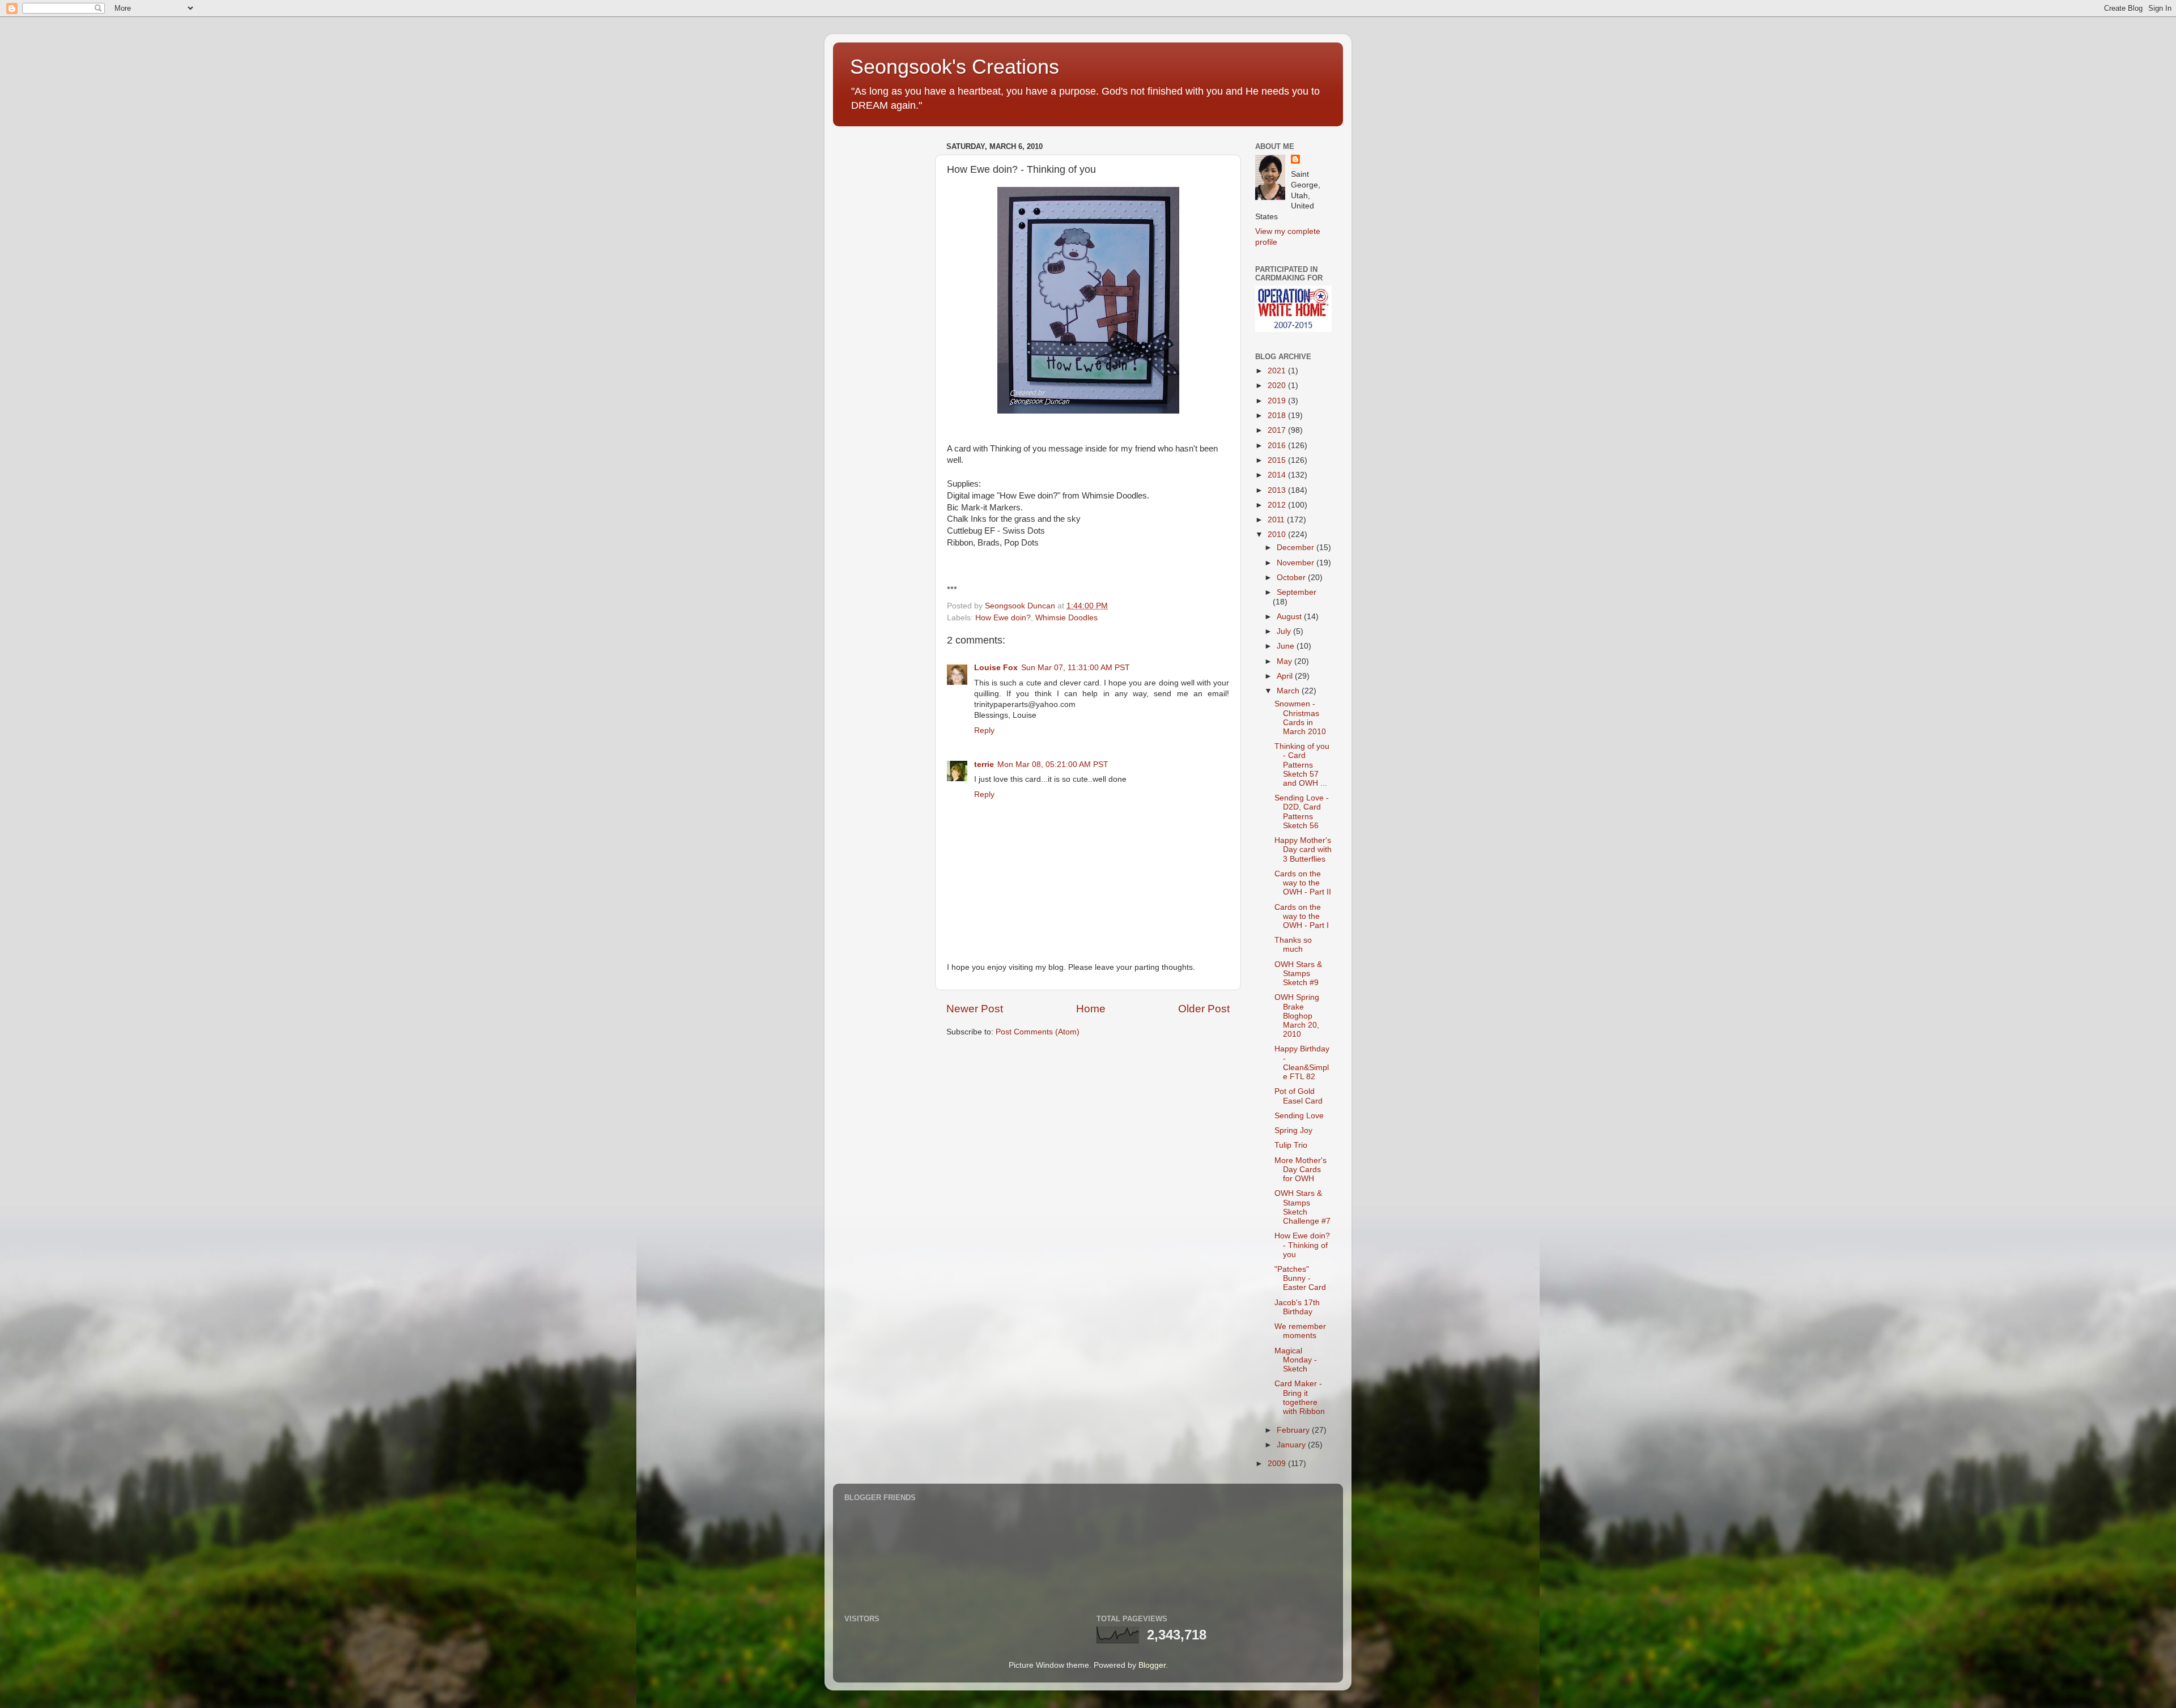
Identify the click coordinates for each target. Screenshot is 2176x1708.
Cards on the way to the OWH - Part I (1302, 916)
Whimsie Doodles (1066, 618)
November (1297, 563)
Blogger (1152, 1665)
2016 (1278, 446)
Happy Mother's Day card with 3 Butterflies (1303, 849)
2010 (1278, 534)
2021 (1278, 371)
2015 (1278, 460)
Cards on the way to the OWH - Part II (1303, 883)
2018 (1278, 416)
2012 (1278, 505)
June (1287, 646)
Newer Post (975, 1009)
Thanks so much (1293, 945)
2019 (1278, 401)
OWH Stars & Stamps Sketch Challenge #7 (1302, 1207)
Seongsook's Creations (955, 67)
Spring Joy (1293, 1130)
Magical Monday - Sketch (1296, 1360)
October (1292, 578)
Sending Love (1299, 1116)
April (1286, 676)
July (1285, 631)
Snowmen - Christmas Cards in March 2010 (1300, 718)
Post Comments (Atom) (1038, 1032)
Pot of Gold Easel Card (1299, 1096)
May (1285, 661)
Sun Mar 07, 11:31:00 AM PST (1076, 668)
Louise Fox (996, 668)
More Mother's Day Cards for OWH (1300, 1170)
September (1297, 592)
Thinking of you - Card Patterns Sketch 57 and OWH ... (1302, 765)
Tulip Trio (1291, 1145)
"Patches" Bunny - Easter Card (1300, 1278)
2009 (1278, 1464)
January (1292, 1445)
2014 (1278, 475)
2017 (1278, 430)
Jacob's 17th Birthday (1297, 1307)
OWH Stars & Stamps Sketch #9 (1298, 974)
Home (1091, 1009)
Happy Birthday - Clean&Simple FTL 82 (1302, 1063)
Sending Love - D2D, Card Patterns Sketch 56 (1302, 812)
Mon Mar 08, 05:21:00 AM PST (1053, 764)
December (1297, 548)
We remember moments (1300, 1331)
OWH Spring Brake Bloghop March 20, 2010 (1297, 1016)
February (1294, 1430)
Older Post (1204, 1009)
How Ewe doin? (1003, 618)
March (1289, 691)
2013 (1278, 490)
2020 (1278, 386)
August (1290, 617)
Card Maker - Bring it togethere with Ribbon (1300, 1398)
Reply (984, 731)
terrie (984, 764)
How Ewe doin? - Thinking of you (1302, 1245)
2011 (1277, 520)
